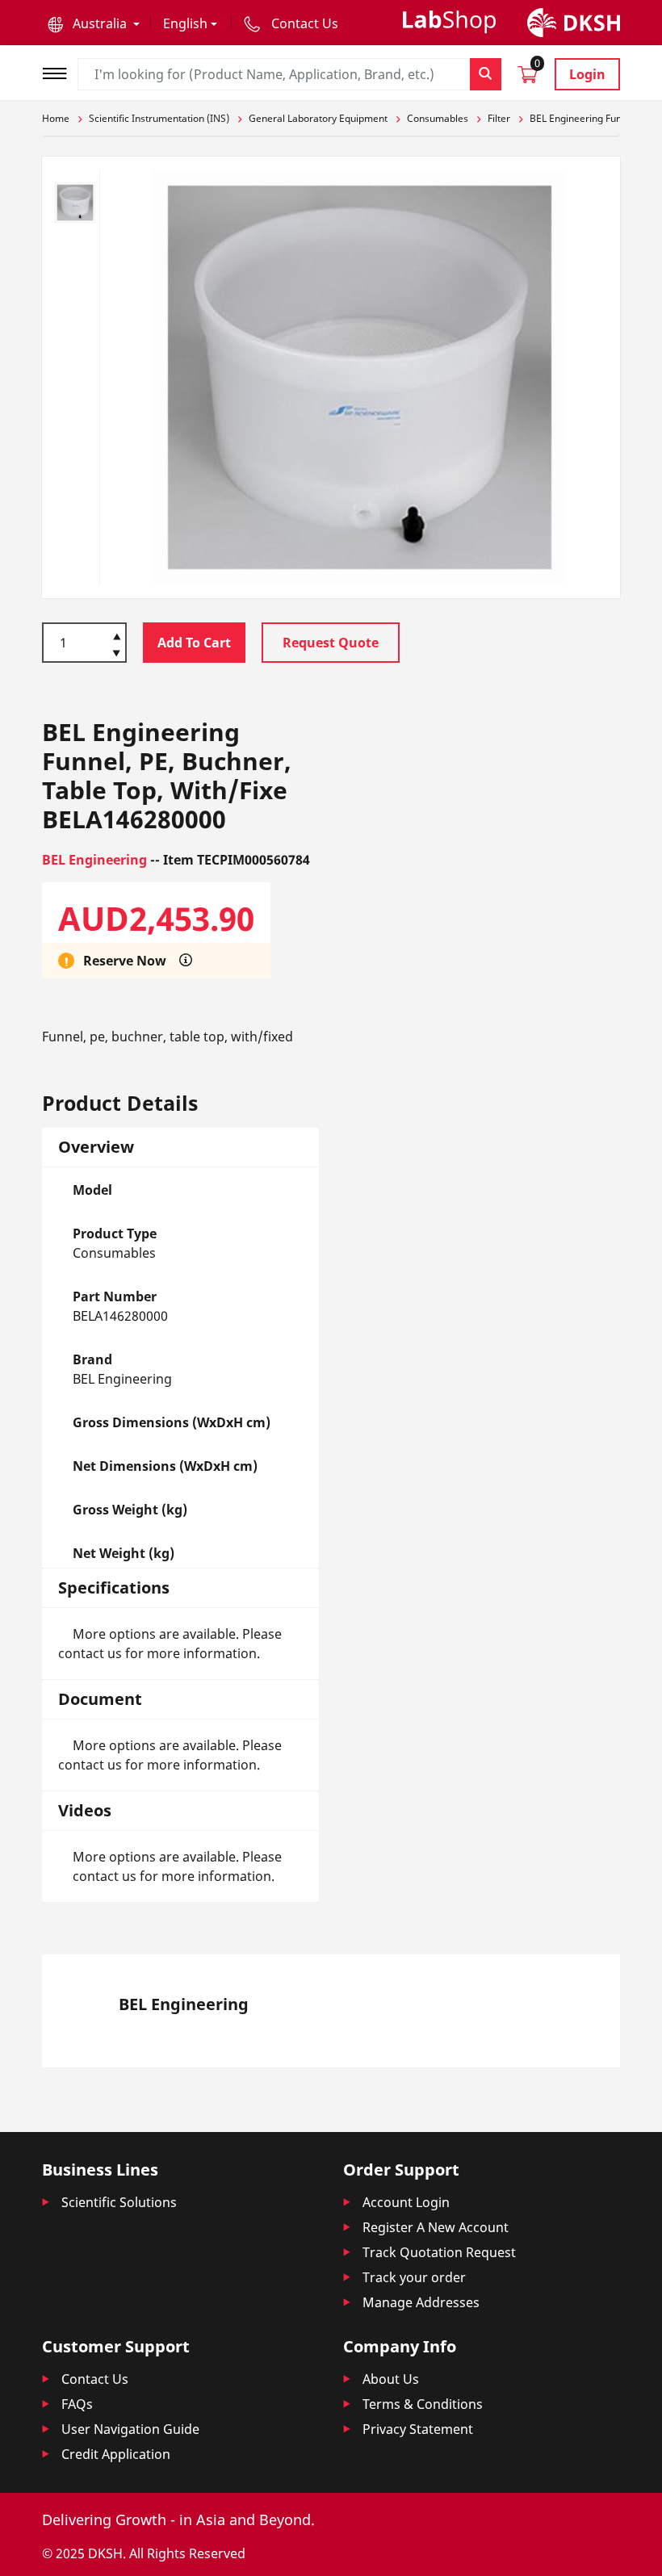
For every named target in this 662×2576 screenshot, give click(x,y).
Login (587, 74)
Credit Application (116, 2454)
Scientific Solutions (119, 2202)
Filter (499, 118)
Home (56, 118)
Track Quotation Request (439, 2252)
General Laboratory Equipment (318, 118)
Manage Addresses (421, 2302)
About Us (391, 2379)
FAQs (77, 2404)
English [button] (185, 23)
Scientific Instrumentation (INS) (159, 118)
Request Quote (331, 643)
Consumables (438, 118)
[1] (117, 655)
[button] (94, 23)
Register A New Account (436, 2227)
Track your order (414, 2277)
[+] (117, 635)
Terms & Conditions (423, 2404)
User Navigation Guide (130, 2429)
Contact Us (95, 2379)
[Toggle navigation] (60, 71)
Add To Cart (194, 643)
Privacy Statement (418, 2429)
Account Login (406, 2202)
